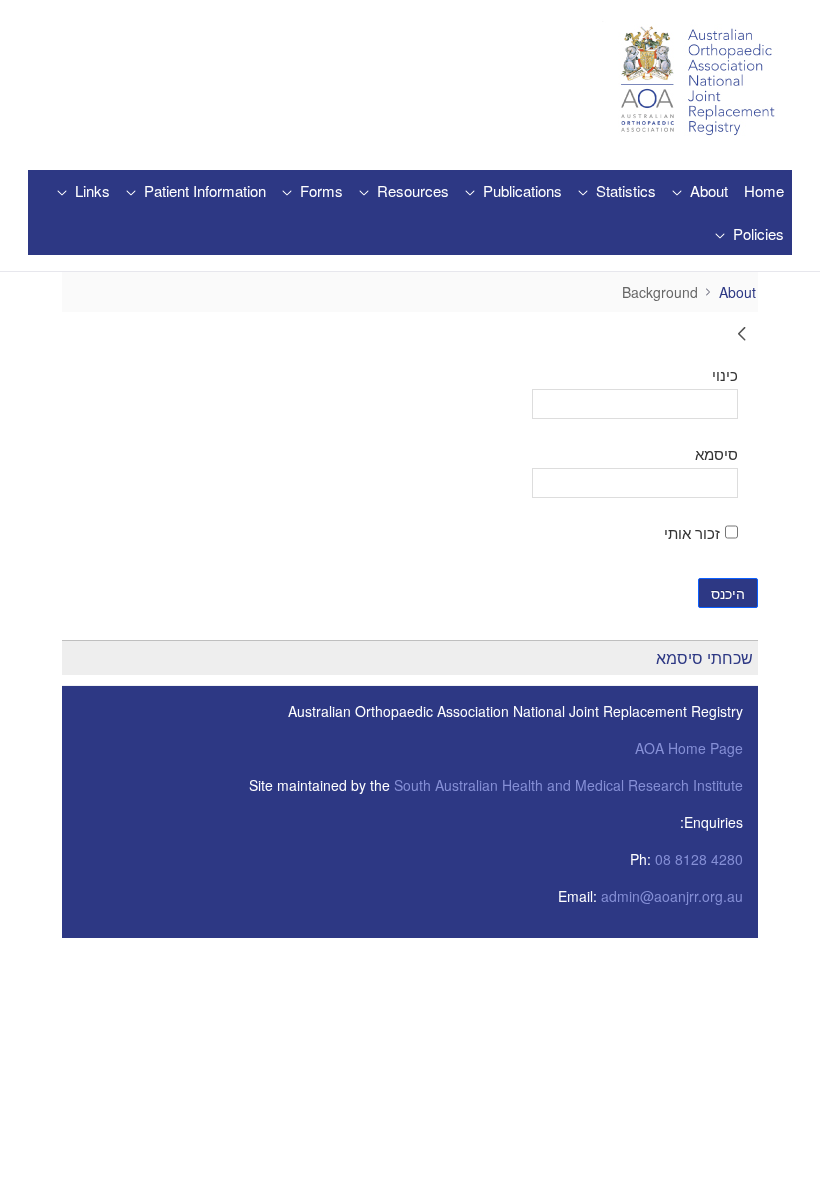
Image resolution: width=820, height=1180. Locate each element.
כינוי (725, 374)
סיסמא (716, 453)
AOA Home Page (689, 748)
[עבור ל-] (693, 81)
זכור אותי (692, 532)
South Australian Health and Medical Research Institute (568, 785)
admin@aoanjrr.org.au (672, 896)
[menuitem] (764, 191)
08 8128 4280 (699, 859)
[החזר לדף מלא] (742, 336)
